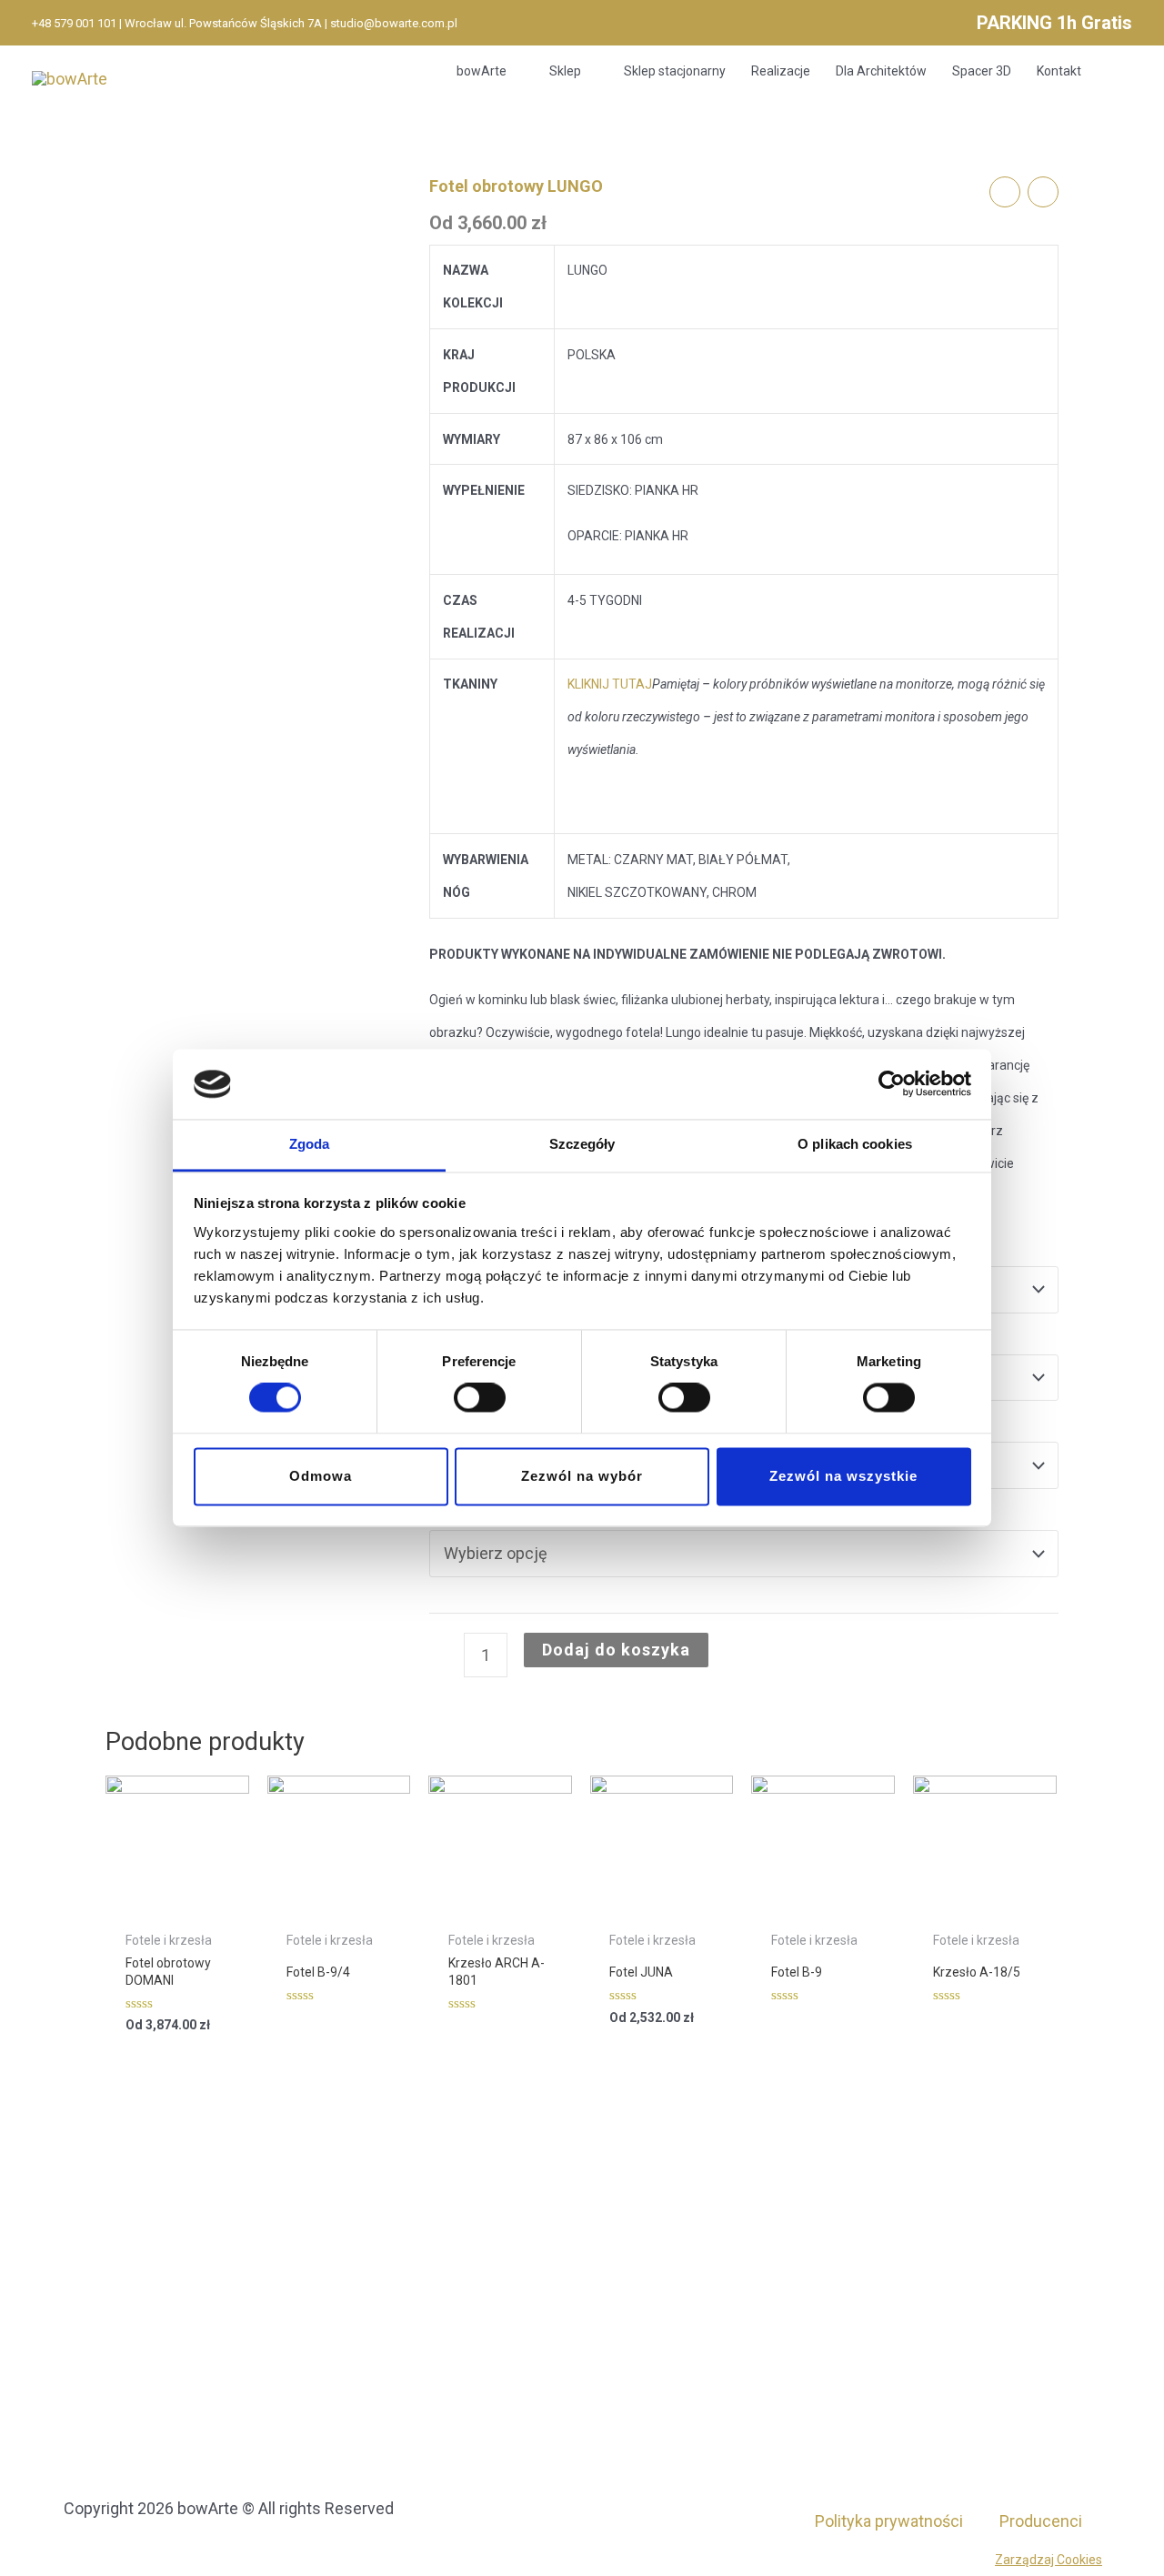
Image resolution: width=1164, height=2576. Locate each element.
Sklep (565, 71)
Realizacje (781, 71)
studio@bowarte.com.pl (394, 23)
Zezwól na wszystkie (843, 1476)
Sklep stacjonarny (675, 71)
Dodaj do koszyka (616, 1650)
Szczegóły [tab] (582, 1144)
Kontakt (1059, 71)
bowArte (482, 71)
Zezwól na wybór (582, 1476)
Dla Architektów (881, 71)
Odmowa (321, 1476)
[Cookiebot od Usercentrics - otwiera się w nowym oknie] (892, 1084)
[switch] (480, 1398)
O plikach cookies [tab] (855, 1144)
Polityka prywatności (889, 2521)
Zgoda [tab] (310, 1144)
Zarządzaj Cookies (1049, 2560)
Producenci (1041, 2521)
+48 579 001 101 (74, 23)
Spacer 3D (982, 71)
